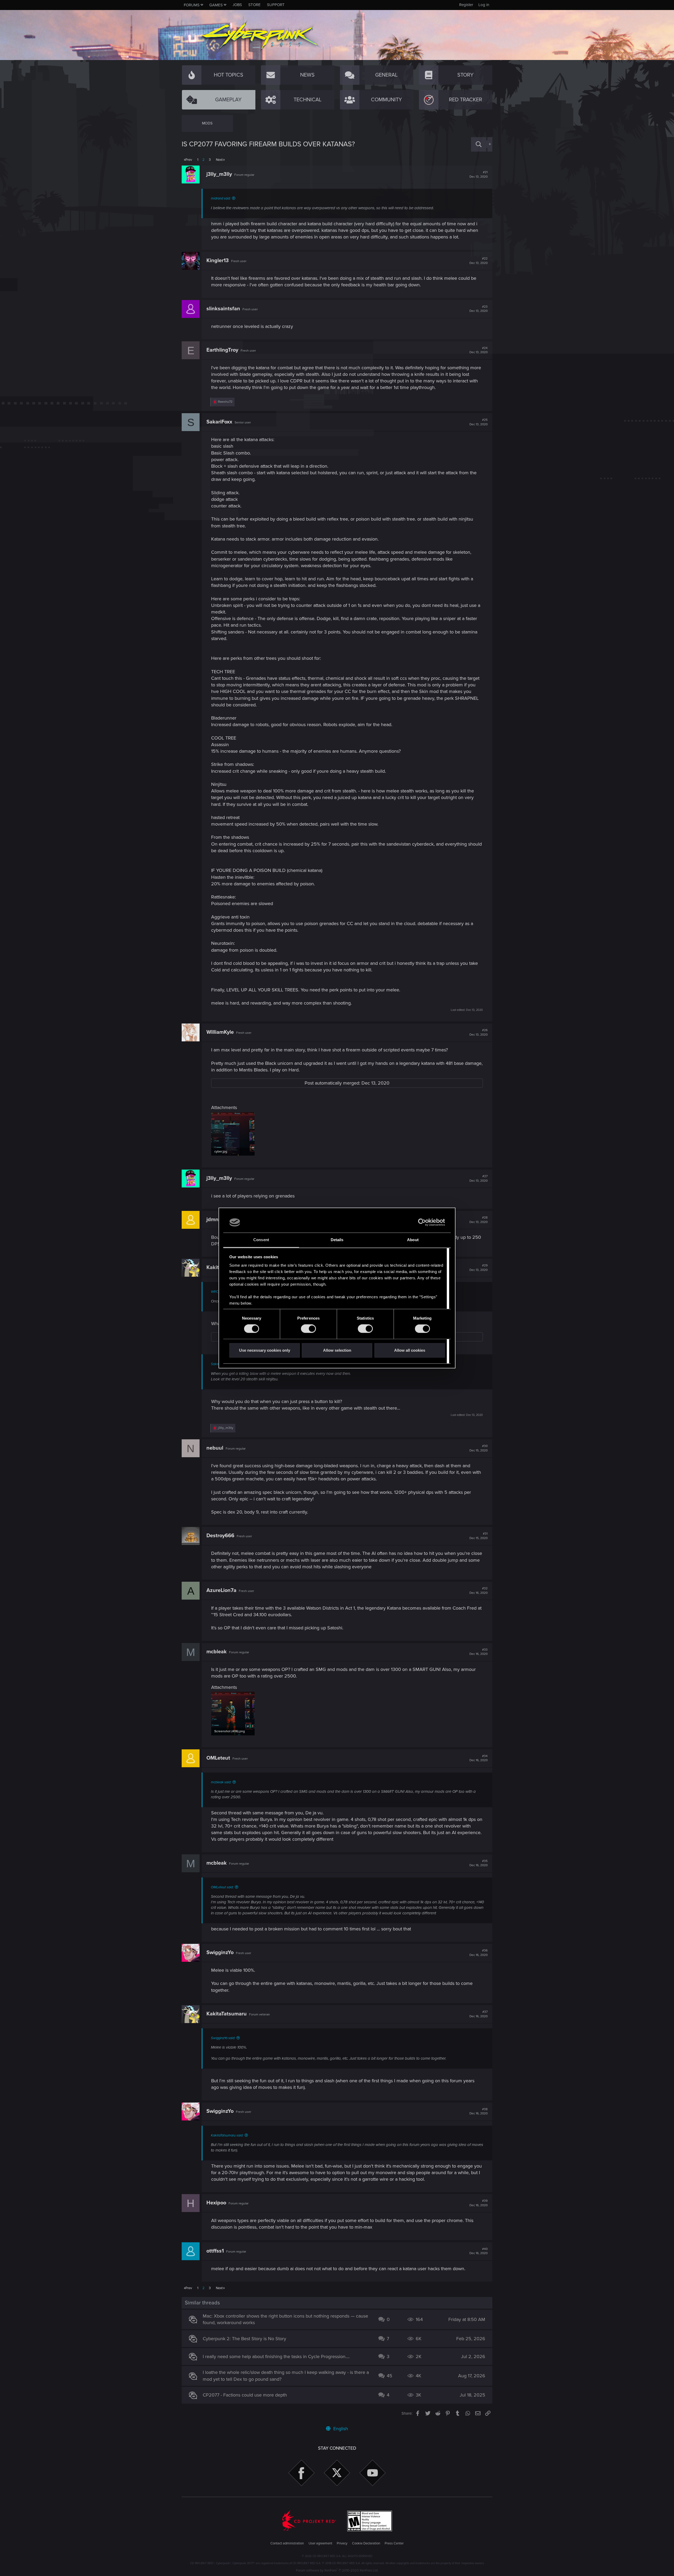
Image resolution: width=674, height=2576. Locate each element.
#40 (479, 2251)
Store (254, 5)
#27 (479, 1179)
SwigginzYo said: (223, 2038)
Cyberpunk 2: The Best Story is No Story (244, 2339)
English (340, 2429)
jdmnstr (216, 1220)
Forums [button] (192, 5)
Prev (189, 160)
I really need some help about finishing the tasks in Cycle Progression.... (276, 2357)
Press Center (394, 2543)
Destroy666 (220, 1536)
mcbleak (217, 1652)
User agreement (320, 2543)
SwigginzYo (220, 1953)
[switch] (308, 1329)
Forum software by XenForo (337, 2570)
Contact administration (287, 2543)
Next (219, 160)
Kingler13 (218, 261)
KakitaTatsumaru (227, 2014)
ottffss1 (215, 2251)
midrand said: (221, 198)
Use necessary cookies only (265, 1350)
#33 (479, 1652)
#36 (479, 1953)
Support (276, 5)
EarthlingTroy (222, 350)
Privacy (342, 2543)
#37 (479, 2014)
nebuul (215, 1448)
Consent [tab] (261, 1240)
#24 (479, 350)
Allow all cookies (410, 1350)
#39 (479, 2203)
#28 (479, 1220)
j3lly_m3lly (219, 174)
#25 (479, 422)
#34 (479, 1758)
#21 (479, 174)
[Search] (479, 144)
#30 (479, 1448)
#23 (479, 309)
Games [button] (216, 5)
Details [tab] (337, 1240)
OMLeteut (218, 1758)
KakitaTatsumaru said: (227, 2135)
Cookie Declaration (366, 2543)
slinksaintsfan (223, 309)
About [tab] (413, 1240)
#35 (479, 1863)
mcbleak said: (221, 1782)
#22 (479, 261)
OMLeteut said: (222, 1887)
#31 (479, 1536)
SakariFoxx (219, 422)
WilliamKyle (220, 1032)
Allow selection (337, 1350)
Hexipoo (216, 2203)
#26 (479, 1032)
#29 (479, 1268)
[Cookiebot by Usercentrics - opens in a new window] (422, 1222)
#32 (479, 1591)
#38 (479, 2111)
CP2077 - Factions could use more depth (245, 2395)
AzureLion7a (221, 1590)
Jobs (237, 5)
